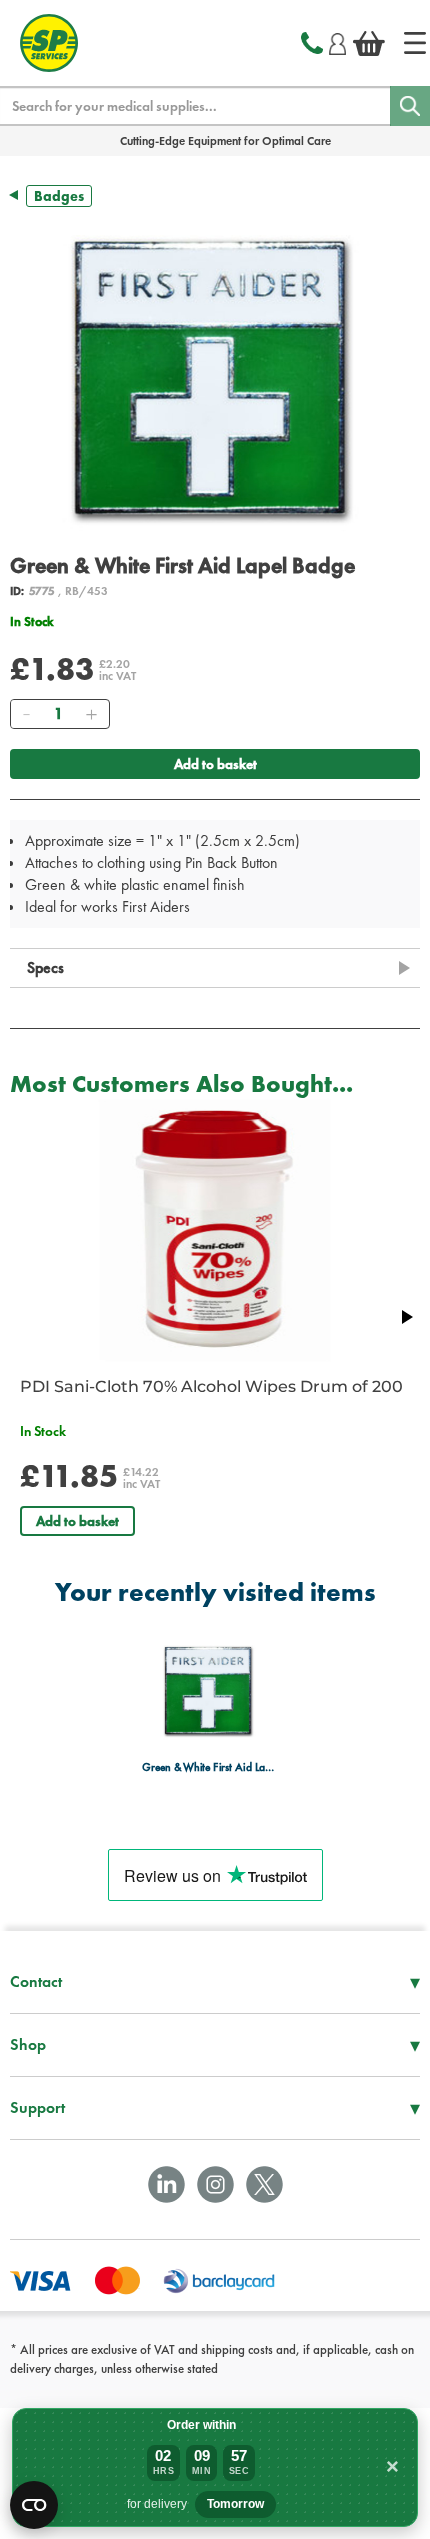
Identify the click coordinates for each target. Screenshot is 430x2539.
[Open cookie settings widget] (34, 2505)
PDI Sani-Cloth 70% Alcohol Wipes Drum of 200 (211, 1386)
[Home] (415, 43)
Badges (59, 196)
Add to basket (215, 764)
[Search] (410, 106)
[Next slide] (406, 1317)
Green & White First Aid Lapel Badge (209, 1767)
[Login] (337, 41)
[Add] (91, 714)
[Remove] (26, 714)
